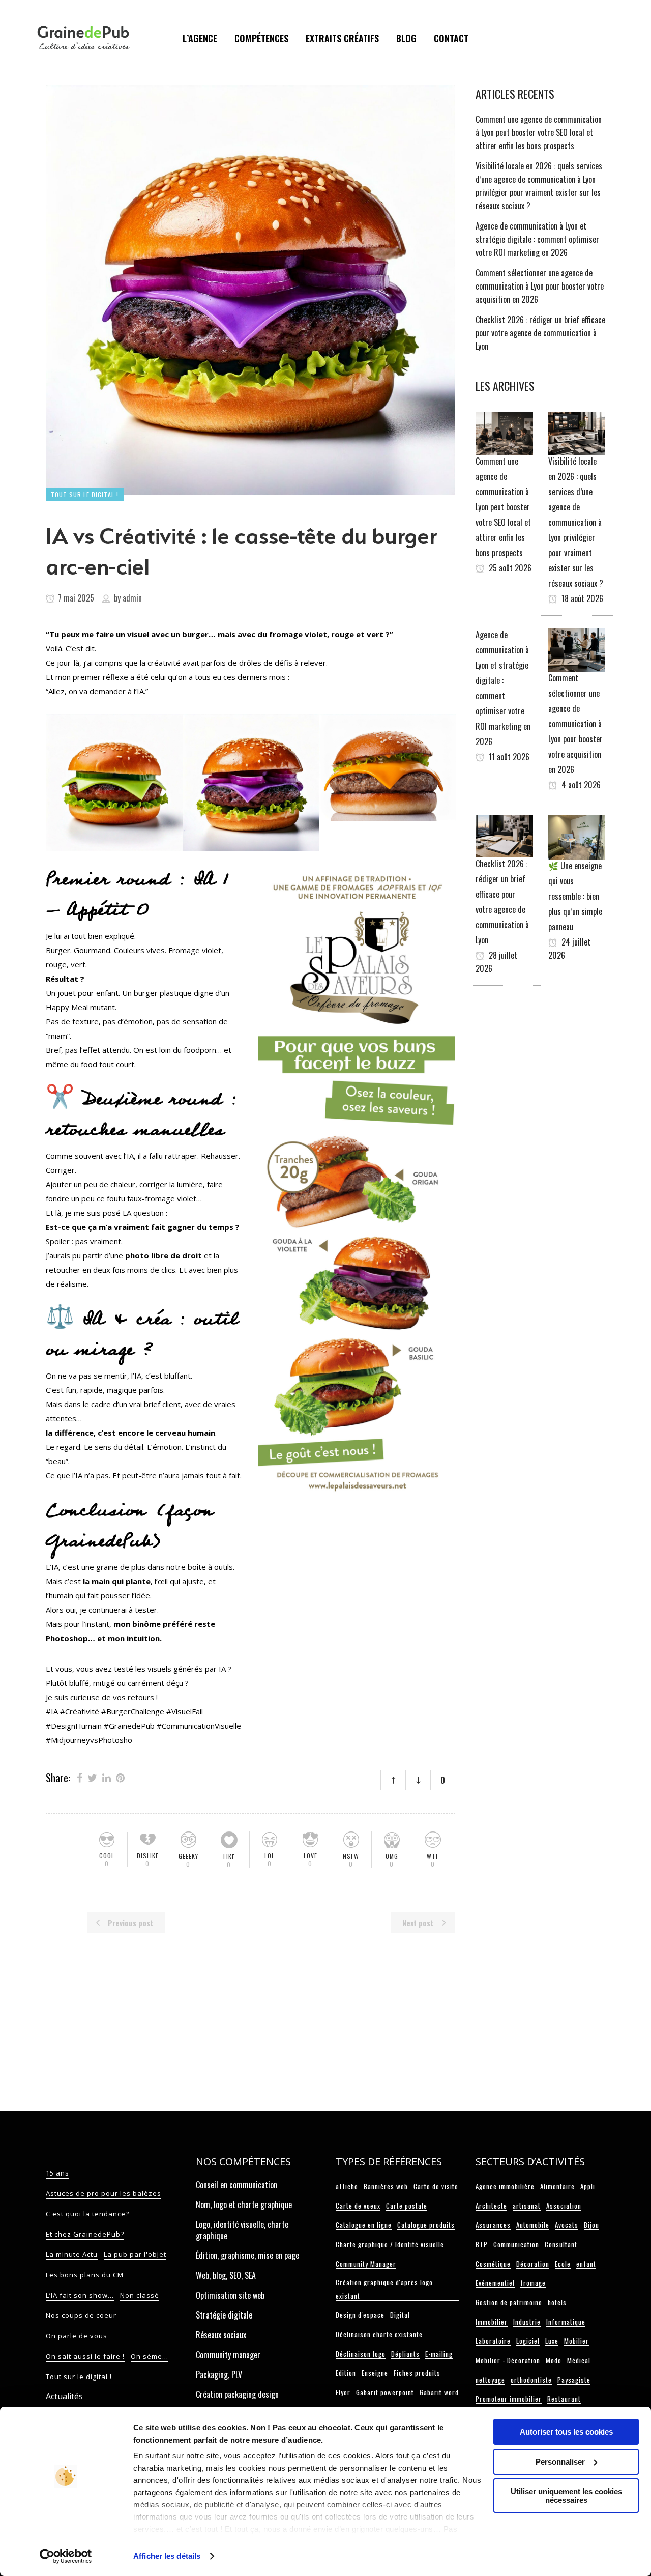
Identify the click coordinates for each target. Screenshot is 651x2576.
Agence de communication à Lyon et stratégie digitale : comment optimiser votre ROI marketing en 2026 (537, 239)
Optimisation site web (230, 2295)
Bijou (591, 2225)
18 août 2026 (581, 598)
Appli (588, 2186)
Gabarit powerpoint (385, 2392)
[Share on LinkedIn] (107, 1777)
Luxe (552, 2341)
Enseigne (375, 2373)
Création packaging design (237, 2394)
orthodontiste (531, 2380)
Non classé (140, 2295)
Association (564, 2206)
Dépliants (405, 2354)
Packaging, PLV (219, 2374)
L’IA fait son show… (80, 2295)
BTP (482, 2244)
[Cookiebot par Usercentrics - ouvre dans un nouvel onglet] (66, 2556)
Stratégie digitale (224, 2315)
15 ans (57, 2173)
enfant (586, 2264)
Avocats (567, 2225)
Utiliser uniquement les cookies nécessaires (566, 2496)
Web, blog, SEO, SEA (226, 2275)
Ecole (563, 2264)
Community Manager (366, 2264)
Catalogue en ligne (364, 2225)
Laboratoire (493, 2341)
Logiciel (528, 2341)
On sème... (150, 2356)
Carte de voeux (358, 2206)
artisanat (527, 2206)
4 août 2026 (580, 785)
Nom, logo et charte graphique (244, 2205)
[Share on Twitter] (92, 1777)
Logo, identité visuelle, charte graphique (242, 2230)
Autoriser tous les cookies (566, 2432)
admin (132, 598)
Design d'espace (360, 2315)
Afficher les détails (167, 2556)
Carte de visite (436, 2186)
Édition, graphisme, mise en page (247, 2255)
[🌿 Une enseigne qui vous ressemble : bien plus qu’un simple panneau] (577, 836)
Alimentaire (557, 2186)
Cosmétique (493, 2264)
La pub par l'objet (135, 2254)
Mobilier (576, 2341)
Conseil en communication (236, 2185)
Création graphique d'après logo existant (384, 2289)
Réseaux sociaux (221, 2335)
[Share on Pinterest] (120, 1777)
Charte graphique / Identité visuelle (390, 2244)
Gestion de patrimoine (509, 2302)
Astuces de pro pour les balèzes (103, 2193)
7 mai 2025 (75, 598)
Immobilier (492, 2322)
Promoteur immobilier (509, 2399)
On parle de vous (77, 2336)
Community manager (228, 2355)
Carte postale (407, 2206)
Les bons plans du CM (85, 2275)
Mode (554, 2360)
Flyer (343, 2392)
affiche (347, 2186)
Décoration (533, 2264)
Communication (516, 2244)
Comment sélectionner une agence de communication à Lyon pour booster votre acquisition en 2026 (540, 286)
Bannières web (386, 2186)
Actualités (64, 2396)
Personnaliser (560, 2462)
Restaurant (564, 2399)
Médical (579, 2360)
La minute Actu (72, 2254)
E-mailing (439, 2354)
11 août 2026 (508, 757)
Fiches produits (417, 2373)
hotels (557, 2302)
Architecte (491, 2206)
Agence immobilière (505, 2186)
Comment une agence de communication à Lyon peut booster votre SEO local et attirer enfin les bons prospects (539, 132)
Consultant (561, 2244)
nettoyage (490, 2380)
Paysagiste (574, 2380)
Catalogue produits (426, 2225)
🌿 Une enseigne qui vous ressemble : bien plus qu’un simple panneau (575, 896)
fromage (533, 2283)
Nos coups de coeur (81, 2315)
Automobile (533, 2225)
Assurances (493, 2225)
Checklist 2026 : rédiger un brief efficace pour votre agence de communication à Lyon (540, 333)
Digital (400, 2315)
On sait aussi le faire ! (85, 2356)
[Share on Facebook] (80, 1777)
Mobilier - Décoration (508, 2360)
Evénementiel (495, 2283)
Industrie (527, 2322)
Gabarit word (439, 2392)
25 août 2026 (509, 568)
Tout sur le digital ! (79, 2377)
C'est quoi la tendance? (87, 2214)
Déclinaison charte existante (379, 2334)
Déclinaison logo (361, 2354)
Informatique (566, 2322)
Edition (346, 2373)
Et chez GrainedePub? (85, 2234)
